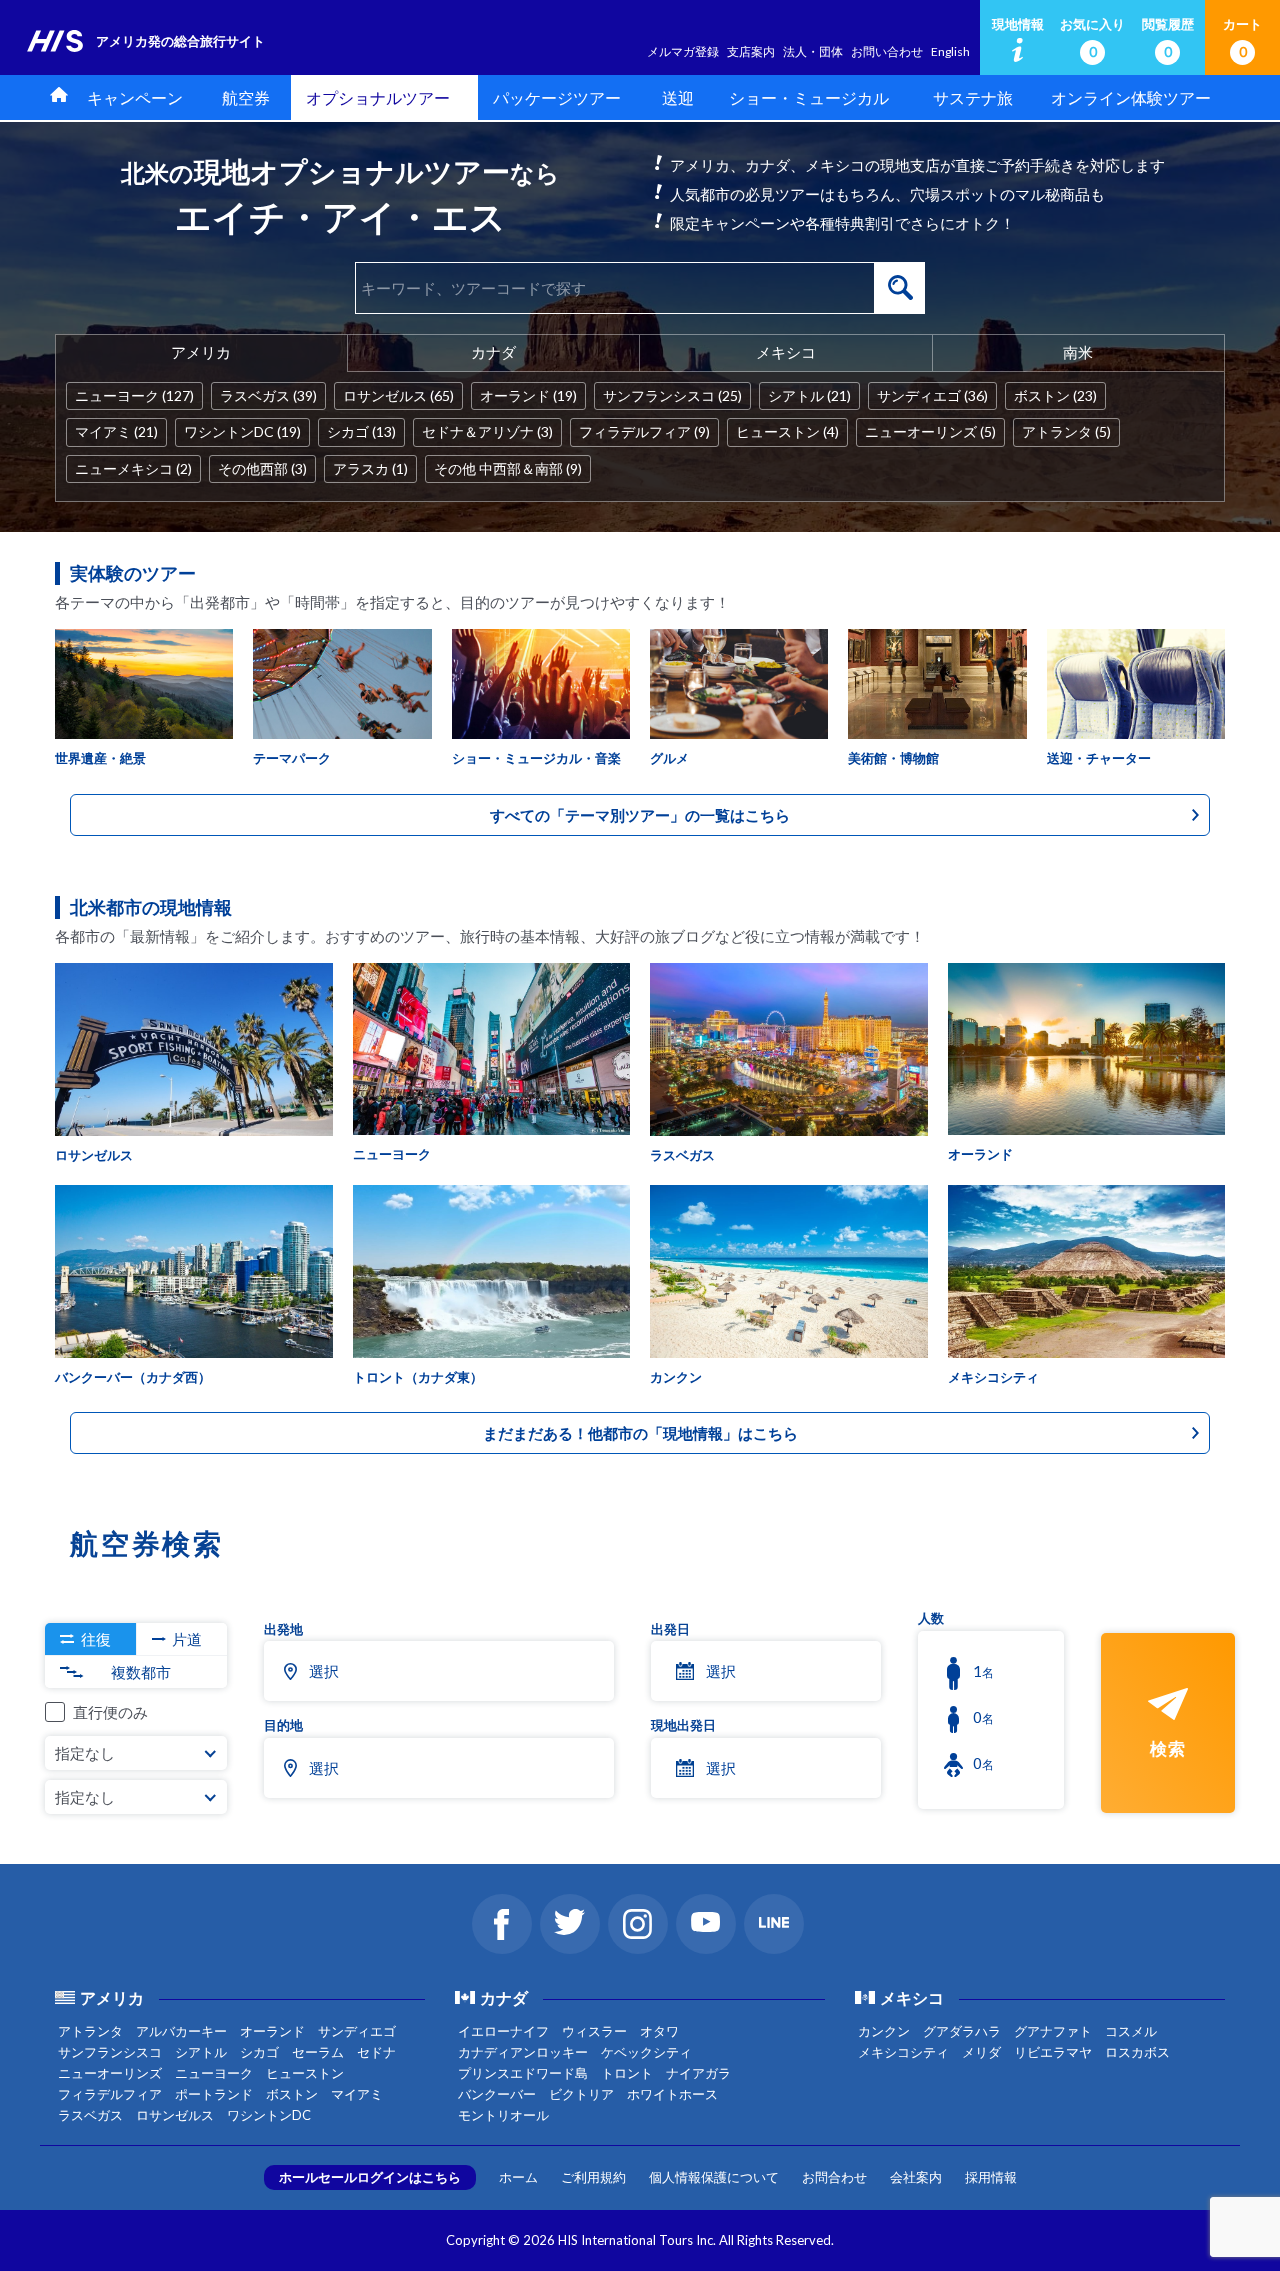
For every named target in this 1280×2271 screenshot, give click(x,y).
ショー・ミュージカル (809, 97)
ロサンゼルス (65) (398, 395)
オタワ (659, 2031)
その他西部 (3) (262, 468)
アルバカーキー (181, 2031)
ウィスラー (594, 2031)
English (950, 51)
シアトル (201, 2052)
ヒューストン (305, 2073)
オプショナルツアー (378, 97)
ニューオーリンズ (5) (930, 431)
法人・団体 (813, 51)
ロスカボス (1137, 2052)
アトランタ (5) (1066, 431)
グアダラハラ (962, 2031)
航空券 (246, 97)
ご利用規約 (593, 2177)
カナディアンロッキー (523, 2052)
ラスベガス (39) (268, 395)
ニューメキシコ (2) (133, 468)
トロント (627, 2073)
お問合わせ (834, 2177)
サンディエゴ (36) (932, 395)
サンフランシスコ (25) (672, 395)
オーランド (272, 2031)
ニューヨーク (214, 2073)
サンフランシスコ (110, 2052)
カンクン (884, 2031)
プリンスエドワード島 (523, 2073)
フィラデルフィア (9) (644, 431)
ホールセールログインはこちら (370, 2177)
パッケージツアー (557, 97)
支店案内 (751, 51)
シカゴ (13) (361, 431)
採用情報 (991, 2177)
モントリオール (503, 2115)
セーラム (318, 2052)
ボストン (292, 2094)
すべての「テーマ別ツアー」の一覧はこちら (640, 815)
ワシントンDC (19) (242, 431)
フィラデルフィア (110, 2094)
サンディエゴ (357, 2031)
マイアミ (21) (116, 431)
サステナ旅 (973, 97)
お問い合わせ (887, 51)
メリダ (981, 2052)
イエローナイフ (503, 2031)
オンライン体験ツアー (1131, 97)
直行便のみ (110, 1712)
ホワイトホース (672, 2094)
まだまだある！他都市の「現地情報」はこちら (640, 1433)
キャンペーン (135, 97)
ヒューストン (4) (787, 431)
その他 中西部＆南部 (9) (508, 468)
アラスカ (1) (370, 468)
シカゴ (259, 2052)
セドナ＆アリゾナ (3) (487, 431)
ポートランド (214, 2094)
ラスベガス (90, 2115)
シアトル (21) (809, 395)
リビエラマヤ (1053, 2052)
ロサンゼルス (175, 2115)
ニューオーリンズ (110, 2073)
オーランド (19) (528, 395)
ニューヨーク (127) (134, 395)
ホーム (518, 2177)
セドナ (376, 2052)
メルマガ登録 (683, 51)
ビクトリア (581, 2094)
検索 (900, 288)
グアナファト (1053, 2031)
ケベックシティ (646, 2052)
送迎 (678, 97)
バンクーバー (497, 2094)
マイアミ (357, 2094)
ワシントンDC (269, 2115)
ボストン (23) (1055, 395)
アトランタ (90, 2031)
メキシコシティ (903, 2052)
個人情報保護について (714, 2177)
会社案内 (916, 2177)
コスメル (1131, 2031)
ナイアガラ (698, 2073)
